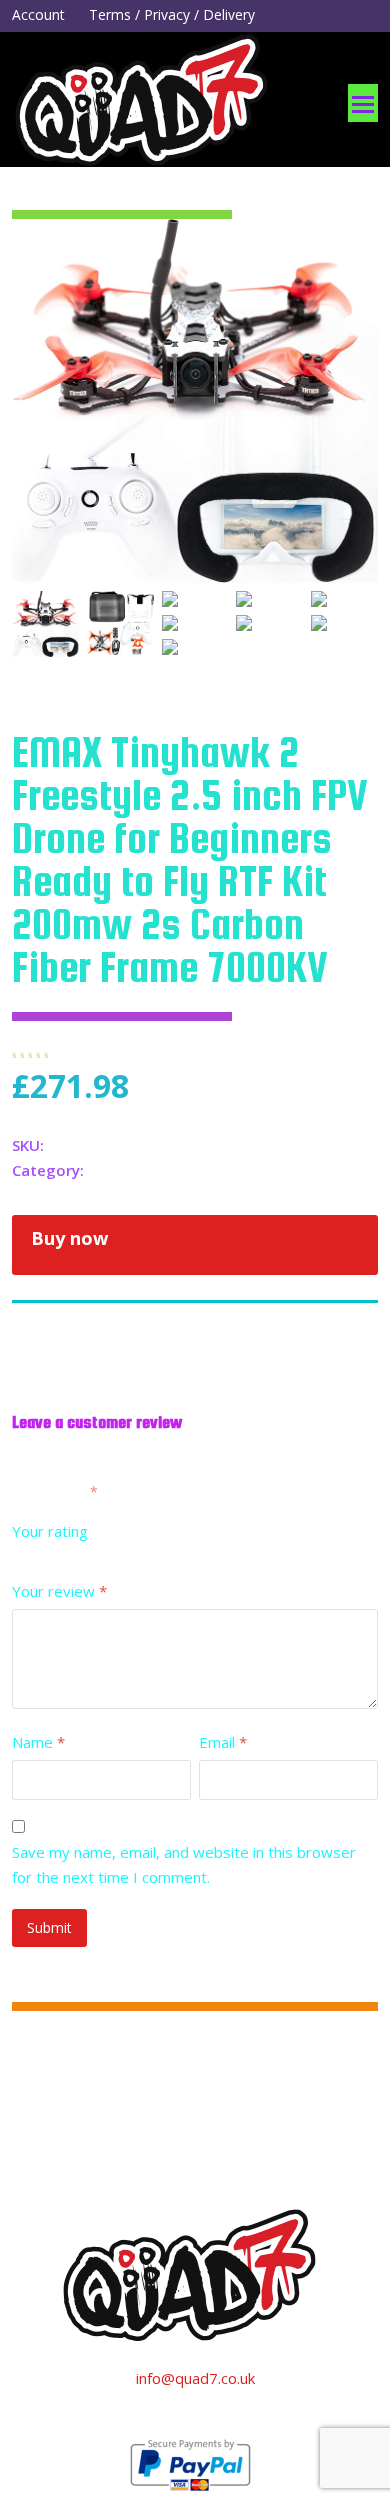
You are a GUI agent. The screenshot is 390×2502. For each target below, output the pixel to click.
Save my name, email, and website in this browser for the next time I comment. (184, 1864)
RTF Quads (126, 1170)
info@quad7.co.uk (195, 2378)
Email (223, 1742)
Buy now (69, 1238)
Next (361, 440)
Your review (59, 1591)
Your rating (50, 1531)
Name (38, 1742)
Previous (29, 440)
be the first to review (161, 1053)
